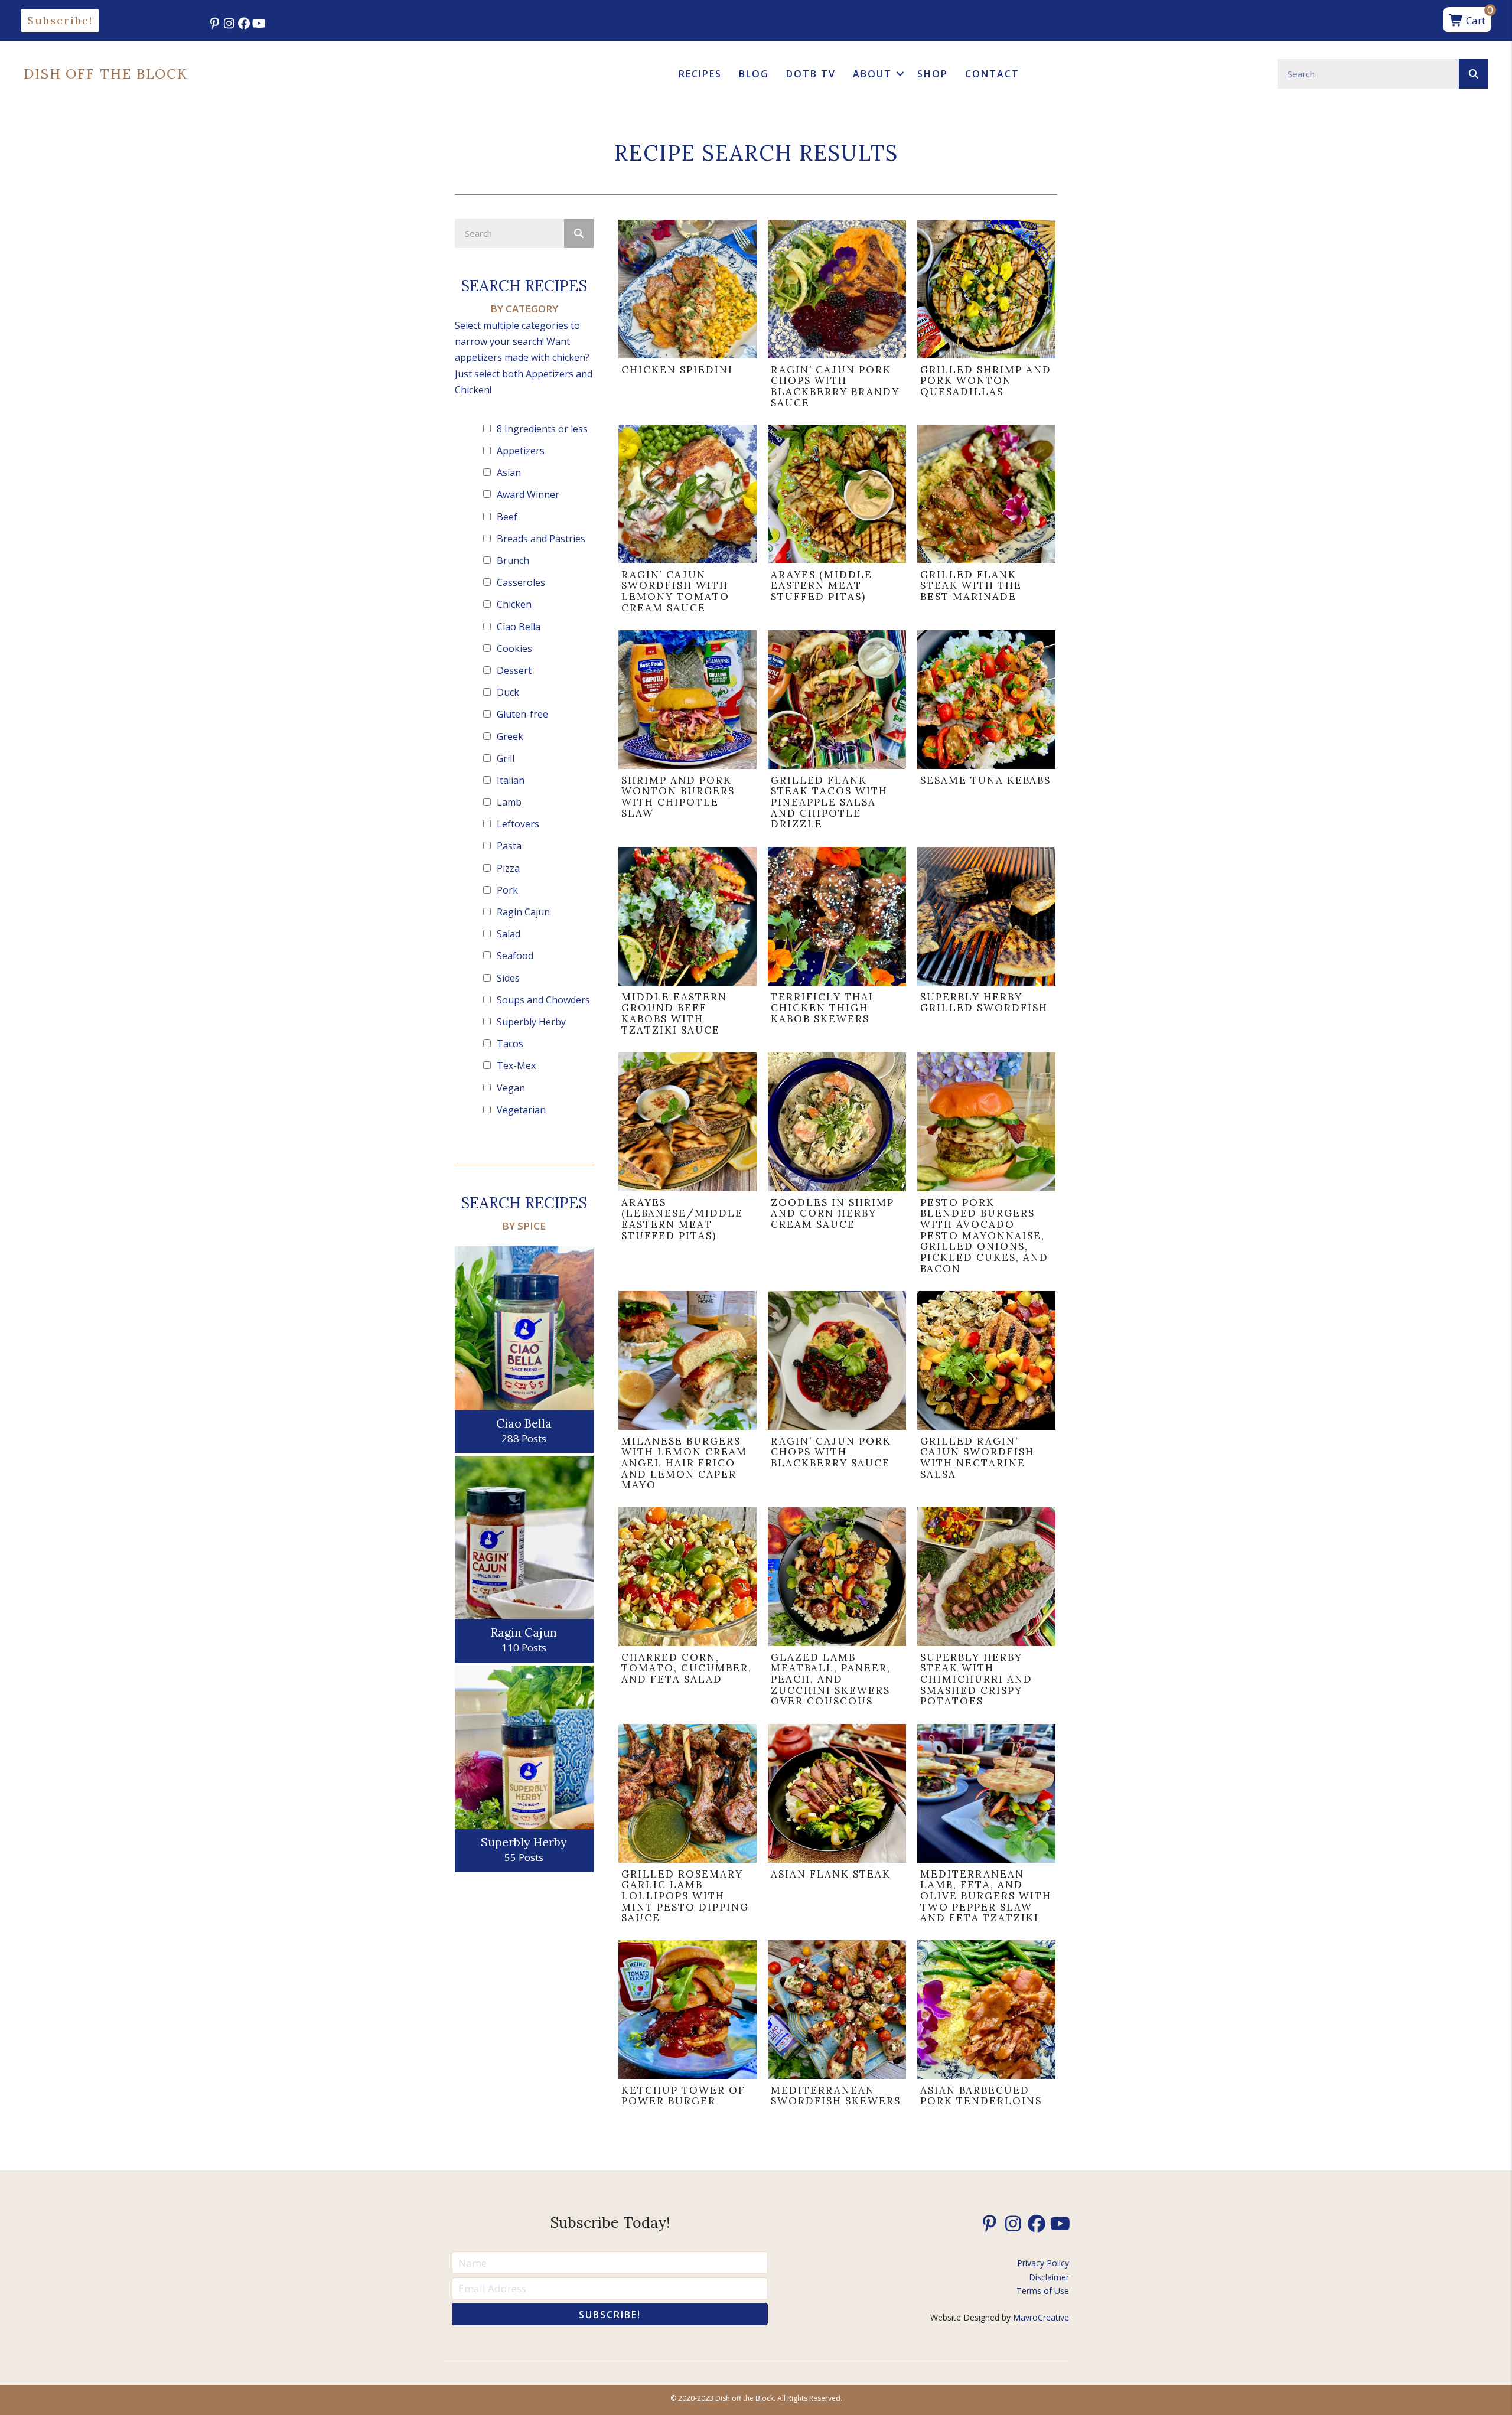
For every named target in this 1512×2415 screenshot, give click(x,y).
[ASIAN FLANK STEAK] (837, 1827)
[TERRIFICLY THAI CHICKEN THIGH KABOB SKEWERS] (837, 944)
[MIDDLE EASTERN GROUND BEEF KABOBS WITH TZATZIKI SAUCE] (687, 944)
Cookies (514, 648)
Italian (511, 780)
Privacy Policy (1043, 2263)
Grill (506, 758)
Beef (507, 517)
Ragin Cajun (523, 912)
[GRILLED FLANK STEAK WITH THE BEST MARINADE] (986, 522)
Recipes (700, 74)
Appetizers (521, 451)
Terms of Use (1043, 2291)
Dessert (514, 670)
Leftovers (518, 824)
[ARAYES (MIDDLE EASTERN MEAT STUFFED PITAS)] (837, 522)
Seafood (515, 956)
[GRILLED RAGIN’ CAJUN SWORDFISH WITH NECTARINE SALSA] (986, 1394)
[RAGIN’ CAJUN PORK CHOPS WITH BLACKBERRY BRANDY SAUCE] (837, 317)
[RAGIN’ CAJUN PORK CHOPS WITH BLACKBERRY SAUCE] (837, 1394)
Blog (754, 74)
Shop (933, 74)
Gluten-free (522, 714)
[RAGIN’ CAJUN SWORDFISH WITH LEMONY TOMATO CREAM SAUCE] (687, 522)
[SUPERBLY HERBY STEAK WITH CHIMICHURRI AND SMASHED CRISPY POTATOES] (986, 1610)
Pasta (509, 846)
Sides (508, 978)
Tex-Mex (516, 1065)
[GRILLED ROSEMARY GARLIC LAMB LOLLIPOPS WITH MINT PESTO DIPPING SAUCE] (687, 1827)
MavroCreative (1041, 2317)
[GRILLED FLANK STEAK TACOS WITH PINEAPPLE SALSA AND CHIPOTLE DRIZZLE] (837, 733)
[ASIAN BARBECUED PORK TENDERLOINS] (986, 2026)
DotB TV (811, 74)
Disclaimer (1049, 2277)
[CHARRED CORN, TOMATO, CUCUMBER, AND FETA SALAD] (687, 1610)
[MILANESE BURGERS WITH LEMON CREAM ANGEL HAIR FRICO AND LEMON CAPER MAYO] (687, 1394)
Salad (509, 934)
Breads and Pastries (541, 539)
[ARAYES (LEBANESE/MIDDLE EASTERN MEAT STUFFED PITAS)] (687, 1166)
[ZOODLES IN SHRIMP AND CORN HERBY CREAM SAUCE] (837, 1166)
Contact (992, 74)
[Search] (1474, 74)
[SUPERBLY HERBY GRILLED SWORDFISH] (986, 944)
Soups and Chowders (543, 1000)
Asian (509, 472)
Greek (510, 736)
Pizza (508, 868)
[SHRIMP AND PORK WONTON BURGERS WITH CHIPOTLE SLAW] (687, 733)
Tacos (510, 1044)
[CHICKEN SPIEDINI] (687, 317)
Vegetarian (521, 1110)
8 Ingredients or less (542, 429)
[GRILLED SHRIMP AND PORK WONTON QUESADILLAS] (986, 317)
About (872, 74)
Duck (508, 692)
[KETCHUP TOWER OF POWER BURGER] (687, 2026)
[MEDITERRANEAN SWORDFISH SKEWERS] (837, 2026)
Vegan (511, 1088)
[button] (60, 21)
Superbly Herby (531, 1022)
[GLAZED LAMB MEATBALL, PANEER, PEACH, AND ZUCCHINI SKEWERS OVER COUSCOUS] (837, 1610)
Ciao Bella (519, 627)
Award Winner (528, 494)
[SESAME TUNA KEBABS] (986, 733)
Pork (507, 890)
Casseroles (521, 582)
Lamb (509, 802)
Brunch (513, 560)
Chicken (514, 604)
